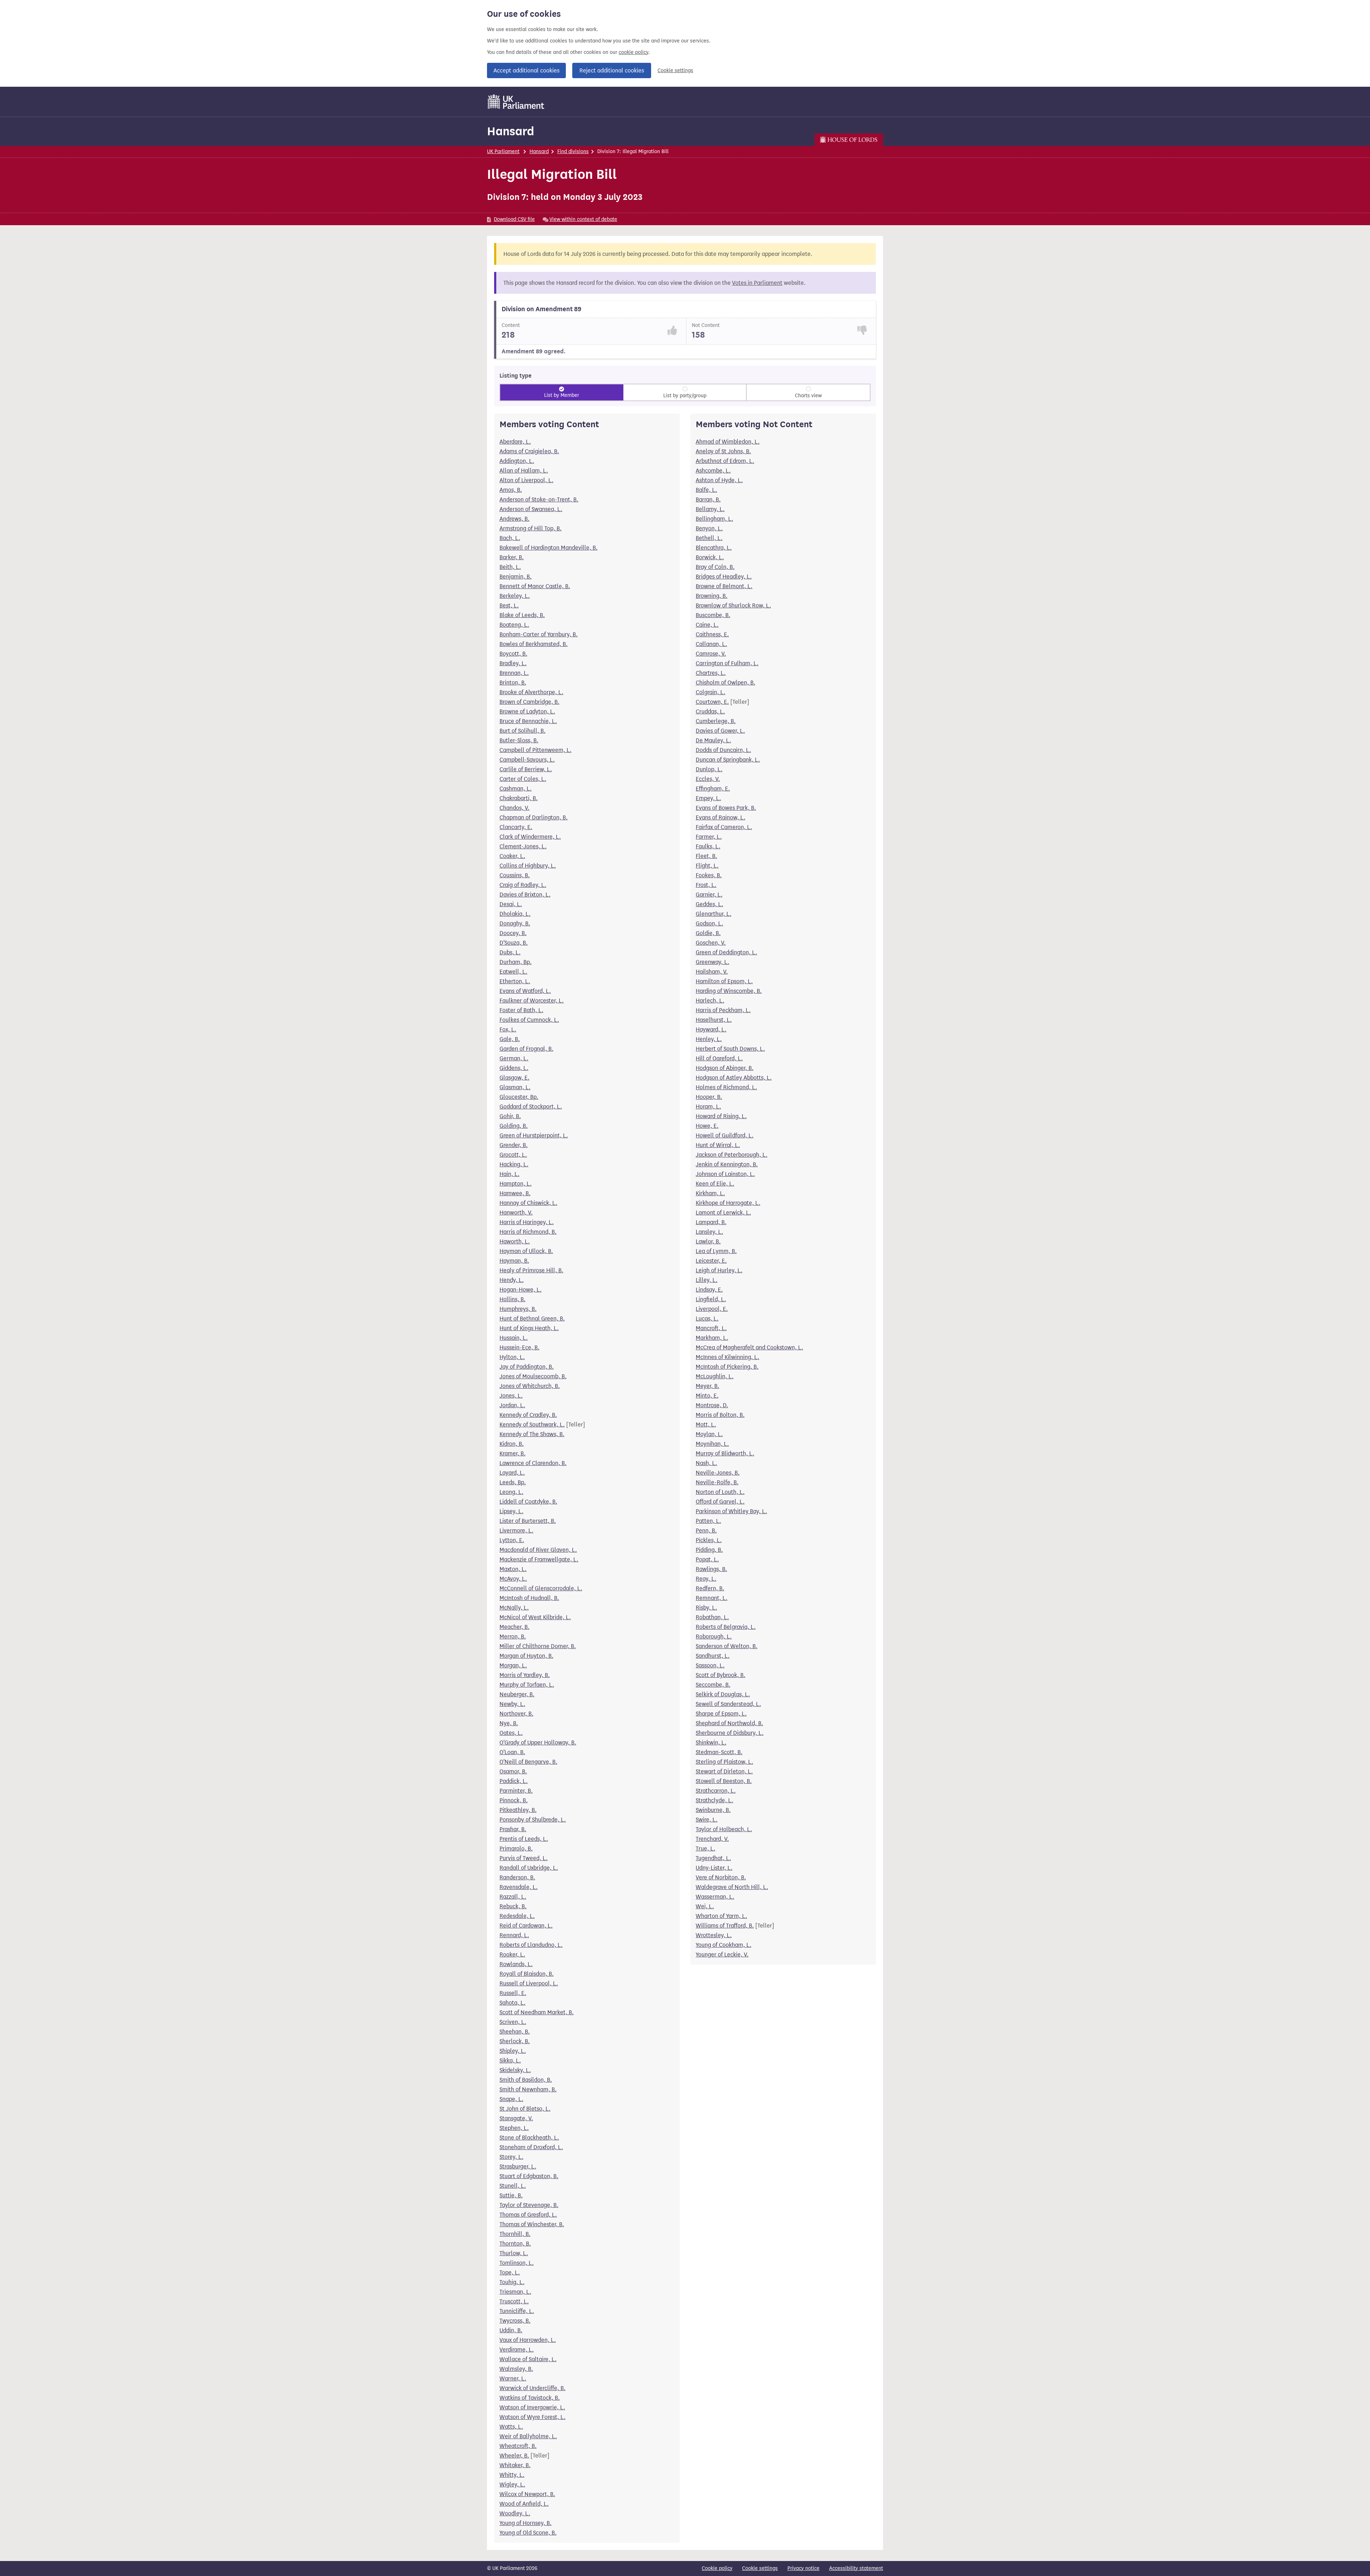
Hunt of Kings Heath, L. (529, 1328)
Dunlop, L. (709, 769)
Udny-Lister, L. (714, 1868)
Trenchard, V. (712, 1839)
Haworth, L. (515, 1241)
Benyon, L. (709, 528)
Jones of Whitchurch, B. (530, 1386)
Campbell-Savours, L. (527, 760)
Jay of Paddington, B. (527, 1367)
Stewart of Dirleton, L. (724, 1771)
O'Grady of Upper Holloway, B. (538, 1742)
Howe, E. (707, 1126)
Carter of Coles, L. (523, 779)
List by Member (562, 395)
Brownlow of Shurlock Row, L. (733, 605)
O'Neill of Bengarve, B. (528, 1762)
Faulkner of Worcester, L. (532, 1001)
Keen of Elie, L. (715, 1184)
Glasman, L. (515, 1087)
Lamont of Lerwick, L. (723, 1213)
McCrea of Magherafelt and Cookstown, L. (749, 1347)
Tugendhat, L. (713, 1858)
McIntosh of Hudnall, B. (529, 1598)
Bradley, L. (513, 663)
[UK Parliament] (516, 102)
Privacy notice (803, 2568)
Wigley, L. (512, 2484)
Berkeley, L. (515, 596)
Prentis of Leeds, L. (524, 1839)
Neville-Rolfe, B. (717, 1482)
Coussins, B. (515, 875)
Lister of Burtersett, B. (528, 1521)
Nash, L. (706, 1463)
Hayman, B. (514, 1261)
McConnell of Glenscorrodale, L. (541, 1588)
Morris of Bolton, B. (720, 1415)
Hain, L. (509, 1174)
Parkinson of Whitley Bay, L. (731, 1511)
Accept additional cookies (526, 70)
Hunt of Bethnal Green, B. (532, 1319)
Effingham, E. (713, 789)
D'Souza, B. (514, 943)
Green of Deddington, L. (726, 952)
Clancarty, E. (516, 827)
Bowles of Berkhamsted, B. (534, 644)
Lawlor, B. (708, 1241)
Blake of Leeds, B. (522, 615)
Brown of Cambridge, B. (529, 702)
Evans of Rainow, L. (720, 817)
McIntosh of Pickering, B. (727, 1367)
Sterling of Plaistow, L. (724, 1762)
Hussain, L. (514, 1338)
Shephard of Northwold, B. (729, 1723)
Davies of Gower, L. (720, 731)
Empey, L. (708, 798)
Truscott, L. (514, 2301)
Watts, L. (511, 2427)
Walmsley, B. (516, 2369)
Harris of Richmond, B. (528, 1232)
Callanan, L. (711, 644)
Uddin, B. (511, 2330)
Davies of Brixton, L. (525, 895)
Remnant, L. (712, 1598)
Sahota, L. (513, 2003)
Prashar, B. (513, 1829)
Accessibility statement (856, 2568)
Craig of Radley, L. (523, 885)
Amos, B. (511, 490)
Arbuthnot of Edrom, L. (725, 461)
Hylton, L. (512, 1357)
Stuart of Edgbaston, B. (529, 2176)
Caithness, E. (712, 634)
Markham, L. (712, 1338)
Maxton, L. (513, 1569)
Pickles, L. (709, 1540)
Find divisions (573, 151)
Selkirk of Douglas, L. (723, 1694)
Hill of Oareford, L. (719, 1058)
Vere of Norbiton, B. (721, 1877)
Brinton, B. (513, 683)
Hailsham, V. (712, 972)
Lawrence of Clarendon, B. (533, 1463)
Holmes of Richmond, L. (726, 1087)
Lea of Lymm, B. (716, 1251)
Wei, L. (705, 1906)
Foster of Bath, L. (521, 1010)
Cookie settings (675, 70)
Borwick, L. (710, 557)
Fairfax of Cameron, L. (724, 827)
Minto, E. (707, 1396)
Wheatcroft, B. (518, 2446)
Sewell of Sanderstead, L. (728, 1704)
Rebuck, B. (513, 1906)
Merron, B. (513, 1636)
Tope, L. (510, 2272)
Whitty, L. (512, 2475)
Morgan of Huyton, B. (526, 1656)
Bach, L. (510, 538)
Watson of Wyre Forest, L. (532, 2417)
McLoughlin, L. (715, 1376)
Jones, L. (511, 1396)
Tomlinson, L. (517, 2263)
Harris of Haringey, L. (527, 1222)
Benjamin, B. (516, 577)
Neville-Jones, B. (718, 1473)
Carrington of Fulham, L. (727, 663)
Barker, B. (512, 557)
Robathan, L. (712, 1617)
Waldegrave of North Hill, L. (732, 1887)
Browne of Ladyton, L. (527, 711)
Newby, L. (512, 1704)
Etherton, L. (515, 981)
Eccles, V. (708, 779)
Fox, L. (508, 1029)
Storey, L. (511, 2157)
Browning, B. (712, 596)
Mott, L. (706, 1425)
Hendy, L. (512, 1280)
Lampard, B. (711, 1222)
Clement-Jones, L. (523, 846)
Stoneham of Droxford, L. (531, 2147)
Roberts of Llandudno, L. (531, 1945)
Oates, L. (511, 1733)
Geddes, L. (709, 904)
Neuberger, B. (517, 1694)
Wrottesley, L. (714, 1935)
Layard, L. (512, 1473)
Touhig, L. (512, 2282)
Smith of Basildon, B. (526, 2080)
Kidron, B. (512, 1444)
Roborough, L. (714, 1636)
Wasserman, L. (715, 1897)
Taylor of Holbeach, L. (724, 1829)
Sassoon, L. (710, 1665)
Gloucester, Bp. (519, 1097)
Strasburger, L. (518, 2166)
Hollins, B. (513, 1299)
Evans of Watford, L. (525, 991)
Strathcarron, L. (716, 1791)
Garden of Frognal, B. (526, 1049)
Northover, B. (516, 1714)
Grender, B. (514, 1145)
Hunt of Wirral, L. (718, 1145)
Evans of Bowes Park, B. (726, 808)
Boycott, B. (513, 654)
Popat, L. (707, 1559)
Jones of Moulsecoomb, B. (533, 1376)
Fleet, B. (706, 856)
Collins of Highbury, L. (528, 866)
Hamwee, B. (515, 1193)
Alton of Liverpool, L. (526, 480)
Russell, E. (513, 1993)
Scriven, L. (513, 2022)
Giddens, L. (514, 1068)
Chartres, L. (711, 673)
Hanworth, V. (516, 1213)
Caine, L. (707, 625)
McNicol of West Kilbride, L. (535, 1617)
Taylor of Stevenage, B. (529, 2205)
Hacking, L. (514, 1164)
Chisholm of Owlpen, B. (725, 683)
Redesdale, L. (517, 1916)
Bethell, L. (709, 538)
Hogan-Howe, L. (521, 1290)
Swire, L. (707, 1820)
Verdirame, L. (517, 2350)
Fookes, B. (709, 875)
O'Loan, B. (512, 1752)
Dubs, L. (510, 952)
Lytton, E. (512, 1540)
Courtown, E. (712, 702)
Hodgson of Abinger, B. (725, 1068)
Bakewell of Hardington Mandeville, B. (549, 548)
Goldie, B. (708, 933)
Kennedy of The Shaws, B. (532, 1434)
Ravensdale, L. (519, 1887)
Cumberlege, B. (716, 721)
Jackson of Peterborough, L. (732, 1155)
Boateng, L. (514, 625)
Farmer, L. (709, 837)
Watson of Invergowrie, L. (532, 2407)
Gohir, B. (510, 1116)
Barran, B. (708, 499)
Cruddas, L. (710, 711)
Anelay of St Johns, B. (723, 451)
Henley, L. (709, 1039)
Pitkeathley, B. (518, 1810)
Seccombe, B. (713, 1685)
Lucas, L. (707, 1319)
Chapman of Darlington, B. (534, 817)
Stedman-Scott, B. (719, 1752)
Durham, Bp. (516, 962)
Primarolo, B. (516, 1848)
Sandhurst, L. (713, 1656)
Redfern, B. (710, 1588)
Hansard (511, 131)
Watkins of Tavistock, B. (530, 2398)
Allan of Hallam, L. (524, 471)
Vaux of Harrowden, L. (528, 2340)
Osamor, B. (513, 1771)
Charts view (808, 396)
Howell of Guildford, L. (725, 1135)
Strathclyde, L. (714, 1800)
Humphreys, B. (518, 1309)
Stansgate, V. (516, 2118)
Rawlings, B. (711, 1569)
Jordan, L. (512, 1405)
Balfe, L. (706, 490)
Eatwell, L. (513, 972)
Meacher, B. (514, 1627)
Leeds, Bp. (513, 1482)
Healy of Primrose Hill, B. (531, 1270)
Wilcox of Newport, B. (527, 2494)
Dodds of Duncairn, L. (723, 750)
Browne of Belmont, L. (724, 586)
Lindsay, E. (709, 1290)
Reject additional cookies (612, 70)
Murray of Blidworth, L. (725, 1453)
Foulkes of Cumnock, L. (529, 1020)
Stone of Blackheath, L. (529, 2138)
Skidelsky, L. (515, 2070)
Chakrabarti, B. (519, 798)
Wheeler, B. (514, 2456)
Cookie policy (717, 2568)
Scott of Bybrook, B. (720, 1675)
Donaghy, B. (515, 923)
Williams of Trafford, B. (725, 1926)
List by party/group (685, 396)
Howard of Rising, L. (721, 1116)
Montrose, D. (712, 1405)
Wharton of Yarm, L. (721, 1916)
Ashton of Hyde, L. (719, 480)
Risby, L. (706, 1608)
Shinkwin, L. (711, 1742)
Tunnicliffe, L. (517, 2311)
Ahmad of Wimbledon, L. (728, 442)
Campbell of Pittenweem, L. (536, 750)
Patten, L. (708, 1521)
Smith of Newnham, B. (528, 2089)
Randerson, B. (517, 1877)
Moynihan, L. (712, 1444)
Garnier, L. (709, 895)
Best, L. (509, 605)
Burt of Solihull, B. (522, 731)
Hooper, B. (709, 1097)
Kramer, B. (513, 1453)
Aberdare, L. (515, 442)
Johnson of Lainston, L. (725, 1174)
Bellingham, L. (714, 519)
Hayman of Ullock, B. (526, 1251)
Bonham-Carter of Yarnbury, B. (539, 634)
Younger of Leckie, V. (722, 1954)
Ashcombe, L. (713, 471)
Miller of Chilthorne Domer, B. (538, 1646)
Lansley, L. (709, 1232)
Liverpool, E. (712, 1309)
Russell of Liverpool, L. (529, 1983)
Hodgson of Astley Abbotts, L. (734, 1078)
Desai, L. (511, 904)
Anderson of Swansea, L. (531, 509)
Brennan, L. (514, 673)
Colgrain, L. (711, 692)
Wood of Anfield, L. (524, 2504)
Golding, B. (514, 1126)
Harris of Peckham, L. (723, 1010)
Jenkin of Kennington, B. (727, 1164)
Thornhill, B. (515, 2234)
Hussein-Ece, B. (519, 1347)
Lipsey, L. (511, 1511)
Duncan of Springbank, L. (728, 760)
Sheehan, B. (515, 2032)
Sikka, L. (510, 2060)
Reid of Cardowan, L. (526, 1926)
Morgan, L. (513, 1665)
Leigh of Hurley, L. (719, 1270)
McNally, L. (514, 1608)
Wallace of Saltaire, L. (528, 2359)
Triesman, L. (515, 2292)
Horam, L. (708, 1107)
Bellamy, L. (710, 509)
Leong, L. (511, 1492)
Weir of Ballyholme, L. (528, 2436)
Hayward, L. (711, 1029)
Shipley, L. (513, 2051)
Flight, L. (707, 866)
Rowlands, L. (516, 1964)
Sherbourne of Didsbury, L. (730, 1733)
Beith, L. (510, 567)
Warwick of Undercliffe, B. (532, 2388)
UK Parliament (503, 151)
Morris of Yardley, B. (525, 1675)
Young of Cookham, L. (724, 1945)
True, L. (706, 1848)
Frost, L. (706, 885)
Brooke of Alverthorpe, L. (531, 692)
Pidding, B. (709, 1550)
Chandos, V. (514, 808)
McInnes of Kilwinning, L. (727, 1357)
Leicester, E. (711, 1261)
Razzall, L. (513, 1897)
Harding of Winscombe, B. (729, 991)
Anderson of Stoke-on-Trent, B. (539, 499)
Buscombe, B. (713, 615)
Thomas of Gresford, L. (528, 2215)
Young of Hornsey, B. (526, 2523)
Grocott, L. (513, 1155)
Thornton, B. (515, 2244)
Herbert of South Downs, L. (730, 1049)
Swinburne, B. (713, 1810)
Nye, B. (509, 1723)
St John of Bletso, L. (525, 2109)
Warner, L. (513, 2378)
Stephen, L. (514, 2128)
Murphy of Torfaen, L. (527, 1685)
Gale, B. (510, 1039)
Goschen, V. (711, 943)
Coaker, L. (512, 856)
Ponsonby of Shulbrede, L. (533, 1820)
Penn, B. (706, 1531)
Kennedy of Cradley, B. (528, 1415)
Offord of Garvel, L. (720, 1502)
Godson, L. (709, 923)
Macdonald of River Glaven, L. (538, 1550)
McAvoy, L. (513, 1579)
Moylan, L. (709, 1434)
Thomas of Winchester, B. (532, 2224)
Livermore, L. (516, 1531)
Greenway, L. (712, 962)
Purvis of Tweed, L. (524, 1858)
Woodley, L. (515, 2513)
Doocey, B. (513, 933)
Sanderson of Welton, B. (727, 1646)
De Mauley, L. (713, 740)
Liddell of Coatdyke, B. (528, 1502)
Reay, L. (706, 1579)
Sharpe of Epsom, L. (721, 1714)
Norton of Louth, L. (720, 1492)
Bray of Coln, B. (715, 567)
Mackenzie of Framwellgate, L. (539, 1559)
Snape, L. (511, 2099)
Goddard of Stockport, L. (531, 1107)
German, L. (514, 1058)
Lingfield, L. (711, 1299)
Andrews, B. (514, 519)
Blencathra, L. (714, 548)
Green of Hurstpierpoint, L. (534, 1135)
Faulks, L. (708, 846)
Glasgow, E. (514, 1078)
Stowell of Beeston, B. (724, 1781)
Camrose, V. (711, 654)
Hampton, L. (516, 1184)
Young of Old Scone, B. (528, 2533)
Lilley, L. (707, 1280)
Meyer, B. (707, 1386)
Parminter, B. (516, 1791)
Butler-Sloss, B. (519, 740)
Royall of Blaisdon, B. (527, 1974)
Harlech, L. (710, 1001)
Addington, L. (517, 461)
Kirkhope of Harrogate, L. (728, 1203)
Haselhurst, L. (714, 1020)
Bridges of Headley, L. (724, 577)
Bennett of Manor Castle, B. (535, 586)
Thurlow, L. (514, 2253)
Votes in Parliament (757, 283)
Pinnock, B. (514, 1800)
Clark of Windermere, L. (530, 837)
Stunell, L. (513, 2186)
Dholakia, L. (515, 914)
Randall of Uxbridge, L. (529, 1868)
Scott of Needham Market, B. (537, 2012)
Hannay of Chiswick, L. (528, 1203)
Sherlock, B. (515, 2041)
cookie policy (633, 52)
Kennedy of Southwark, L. (532, 1425)
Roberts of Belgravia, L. (726, 1627)
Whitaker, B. (515, 2465)
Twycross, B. (515, 2321)
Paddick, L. (514, 1781)
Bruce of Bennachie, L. (528, 721)
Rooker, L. (512, 1954)
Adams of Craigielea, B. (529, 451)
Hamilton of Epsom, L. (724, 981)
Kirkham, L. (710, 1193)
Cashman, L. (516, 789)
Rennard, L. (514, 1935)
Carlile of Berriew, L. (526, 769)
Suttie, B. (511, 2195)
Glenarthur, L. (714, 914)
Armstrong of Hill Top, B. (531, 528)
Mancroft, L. (711, 1328)
